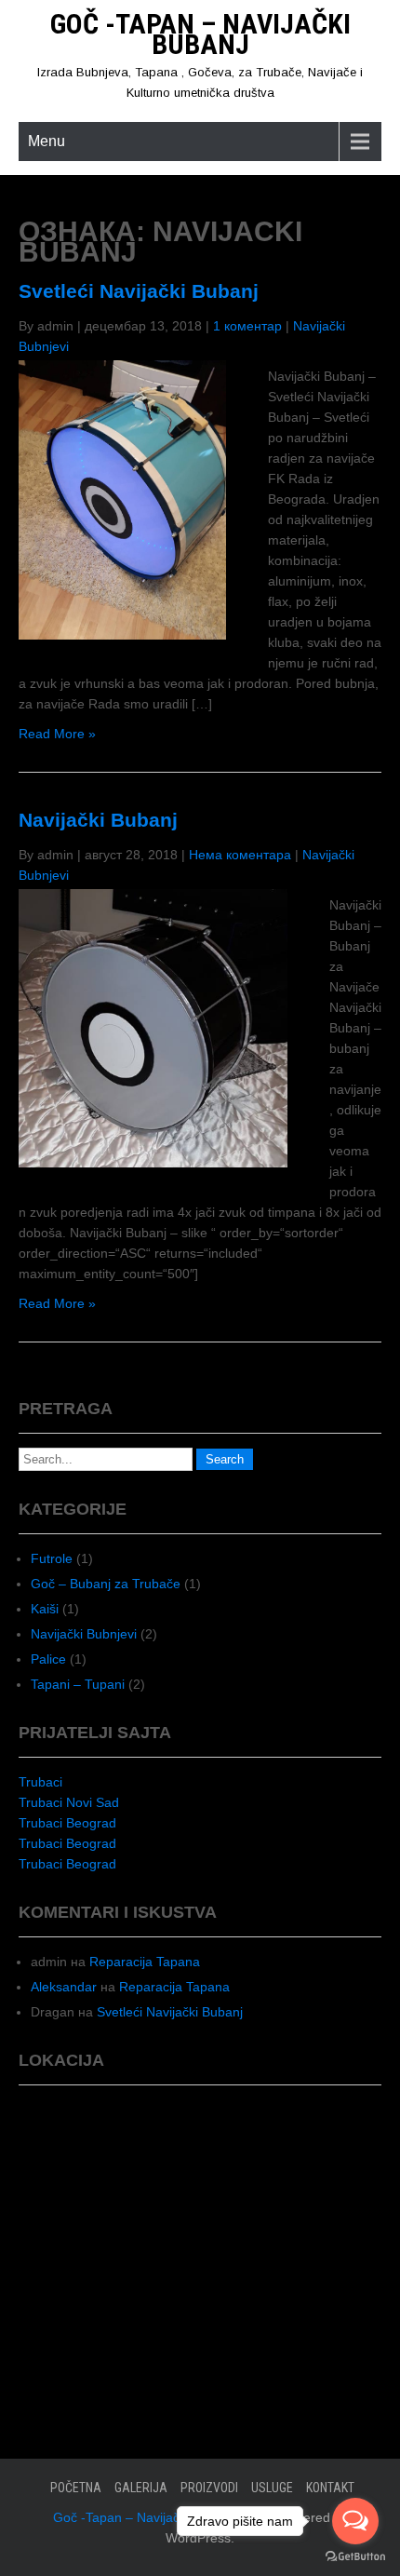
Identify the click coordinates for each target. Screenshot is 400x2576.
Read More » (57, 734)
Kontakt (330, 2488)
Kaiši (45, 1609)
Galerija (141, 2488)
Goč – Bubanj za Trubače (106, 1584)
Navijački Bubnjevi (84, 1634)
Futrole (52, 1558)
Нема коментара (240, 855)
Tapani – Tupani (78, 1684)
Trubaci (40, 1782)
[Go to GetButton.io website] (355, 2557)
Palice (48, 1659)
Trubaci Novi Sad (69, 1802)
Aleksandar (64, 1987)
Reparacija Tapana (145, 1962)
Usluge (272, 2488)
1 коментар (247, 326)
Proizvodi (209, 2488)
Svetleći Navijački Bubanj (139, 291)
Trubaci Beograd (67, 1823)
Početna (76, 2488)
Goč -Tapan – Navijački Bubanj (200, 34)
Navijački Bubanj (98, 820)
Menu (47, 141)
